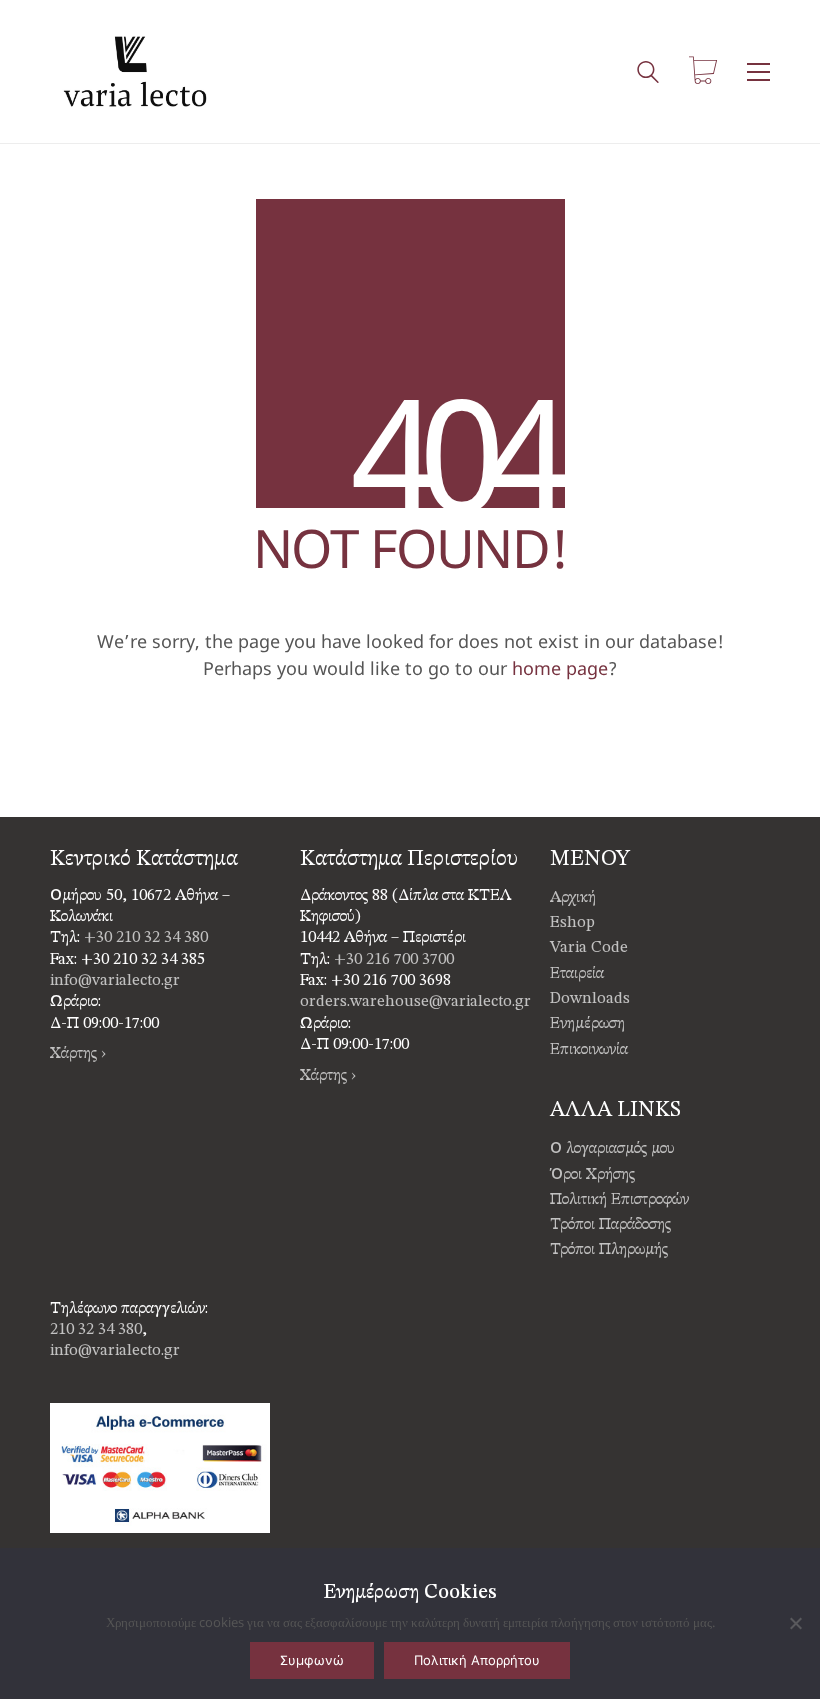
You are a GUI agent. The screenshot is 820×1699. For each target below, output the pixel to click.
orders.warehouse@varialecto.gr (415, 1002)
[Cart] (703, 71)
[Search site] (648, 74)
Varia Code (589, 948)
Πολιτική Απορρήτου (477, 1660)
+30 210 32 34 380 (146, 938)
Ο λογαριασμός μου (612, 1149)
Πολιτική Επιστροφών (619, 1200)
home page (560, 668)
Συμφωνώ (312, 1660)
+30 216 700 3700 (394, 960)
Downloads (590, 999)
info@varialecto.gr (115, 981)
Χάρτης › (78, 1054)
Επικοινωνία (589, 1050)
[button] (758, 72)
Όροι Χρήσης (592, 1175)
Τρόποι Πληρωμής (609, 1250)
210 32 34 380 (96, 1330)
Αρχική (573, 898)
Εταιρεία (577, 974)
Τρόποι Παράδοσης (610, 1225)
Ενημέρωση (587, 1024)
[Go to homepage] (135, 71)
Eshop (572, 923)
